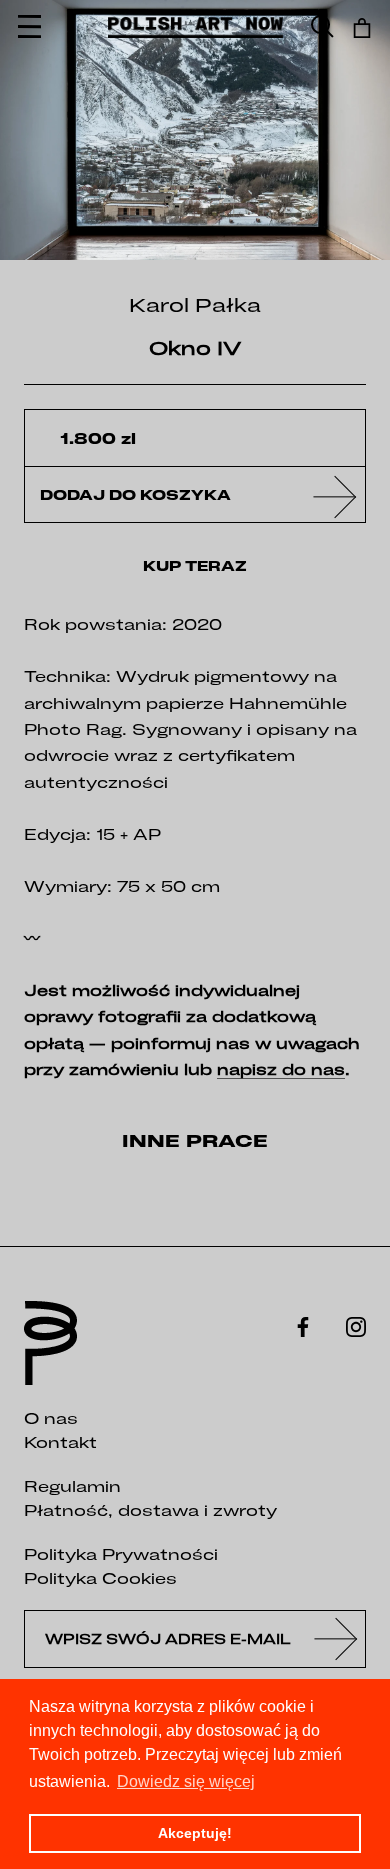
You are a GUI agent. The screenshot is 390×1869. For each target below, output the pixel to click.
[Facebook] (303, 1325)
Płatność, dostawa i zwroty (150, 1510)
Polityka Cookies (100, 1578)
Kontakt (60, 1442)
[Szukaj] (322, 27)
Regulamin (72, 1486)
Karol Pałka (195, 304)
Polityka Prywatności (121, 1554)
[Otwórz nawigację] (29, 27)
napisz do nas (281, 1069)
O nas (51, 1418)
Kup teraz (195, 566)
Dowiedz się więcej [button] (186, 1781)
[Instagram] (356, 1325)
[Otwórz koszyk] (362, 28)
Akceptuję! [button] (195, 1833)
